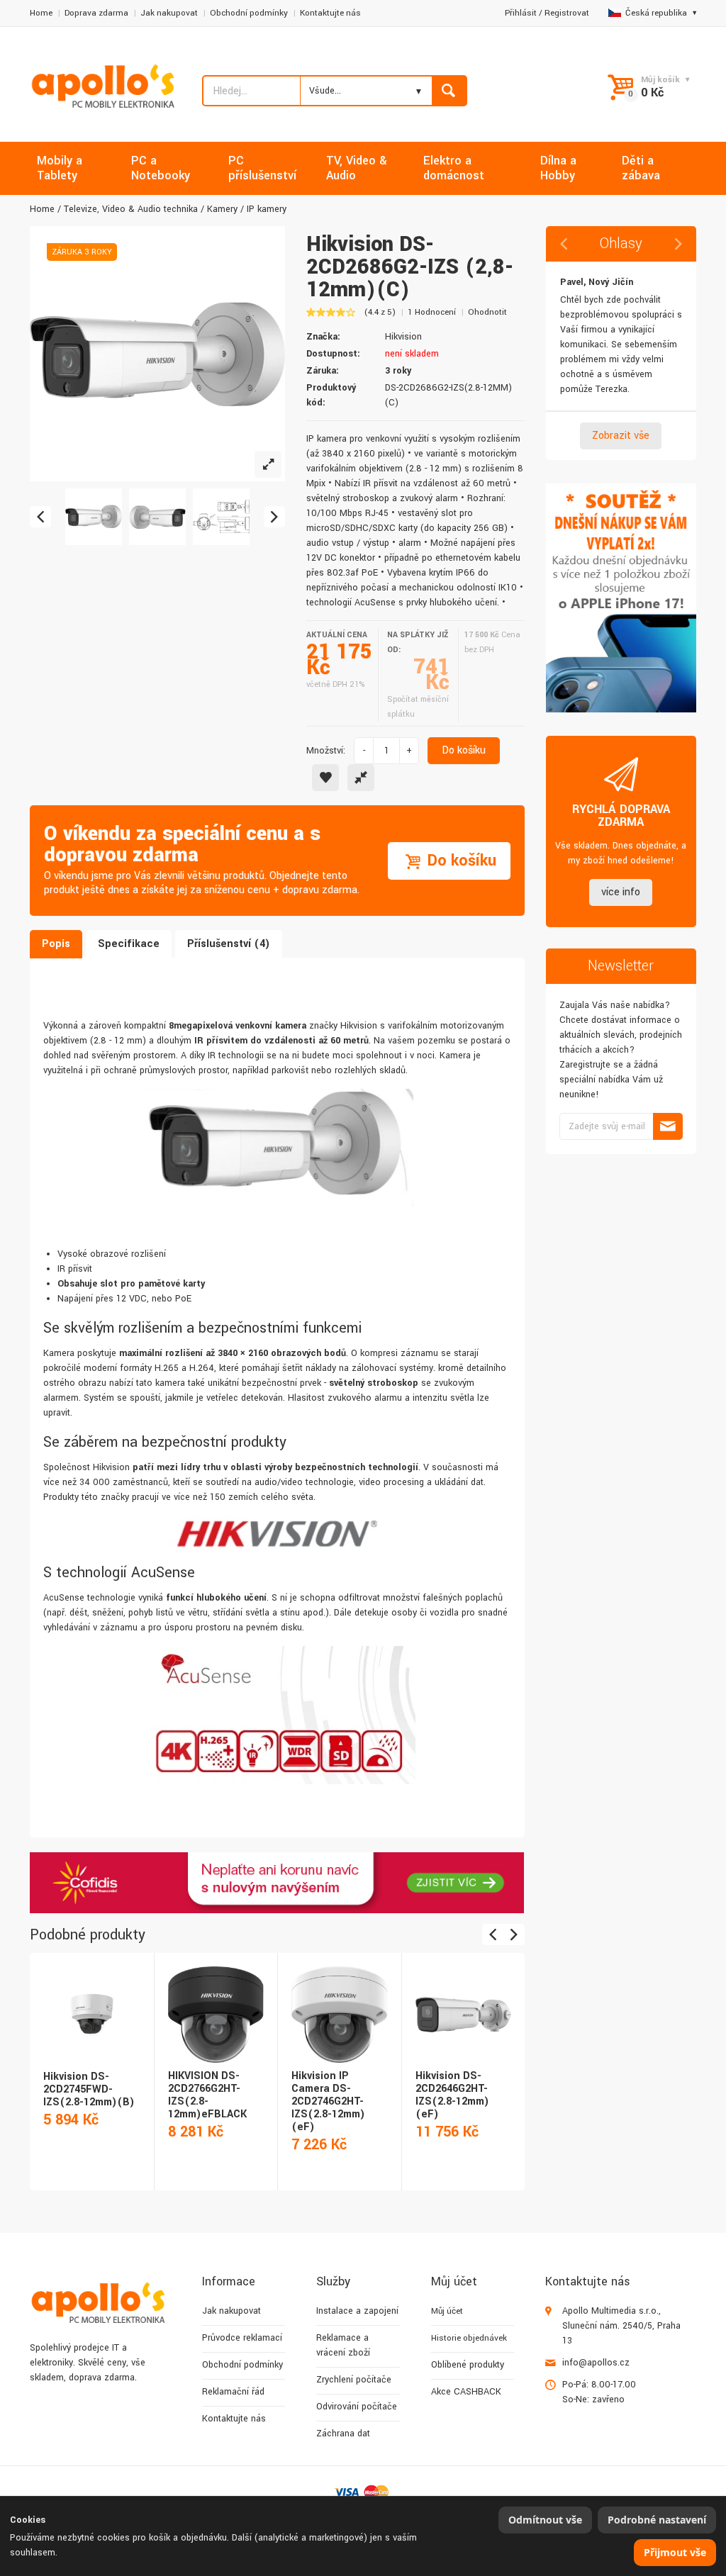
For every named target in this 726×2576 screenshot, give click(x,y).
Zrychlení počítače (354, 2380)
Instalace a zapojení (357, 2311)
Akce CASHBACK (466, 2392)
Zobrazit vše (621, 436)
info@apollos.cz (596, 2363)
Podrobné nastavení (657, 2520)
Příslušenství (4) (229, 944)
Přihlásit (521, 13)
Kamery (222, 209)
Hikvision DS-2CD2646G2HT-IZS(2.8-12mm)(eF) (452, 2095)
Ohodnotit (487, 312)
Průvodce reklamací (242, 2338)
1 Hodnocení (432, 312)
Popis (56, 944)
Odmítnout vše (545, 2520)
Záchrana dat (343, 2434)
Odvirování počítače (357, 2407)
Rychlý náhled (90, 1999)
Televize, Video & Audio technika (131, 209)
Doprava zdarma (96, 13)
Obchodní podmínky (249, 13)
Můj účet (447, 2311)
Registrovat (567, 13)
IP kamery (267, 209)
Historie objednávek (469, 2338)
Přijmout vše (675, 2552)
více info (621, 892)
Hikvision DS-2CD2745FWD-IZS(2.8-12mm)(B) (89, 2089)
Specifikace (129, 944)
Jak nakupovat (169, 13)
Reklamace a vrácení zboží (343, 2345)
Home (41, 13)
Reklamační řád (233, 2392)
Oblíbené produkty (468, 2365)
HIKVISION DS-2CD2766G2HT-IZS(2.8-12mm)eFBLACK (207, 2095)
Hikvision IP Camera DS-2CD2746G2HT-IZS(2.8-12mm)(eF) (328, 2101)
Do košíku (464, 750)
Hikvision (403, 337)
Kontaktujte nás (330, 13)
